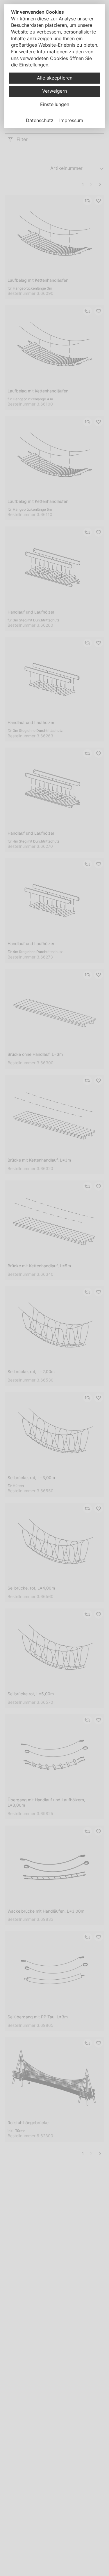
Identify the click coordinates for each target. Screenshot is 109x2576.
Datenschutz (40, 120)
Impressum (71, 120)
